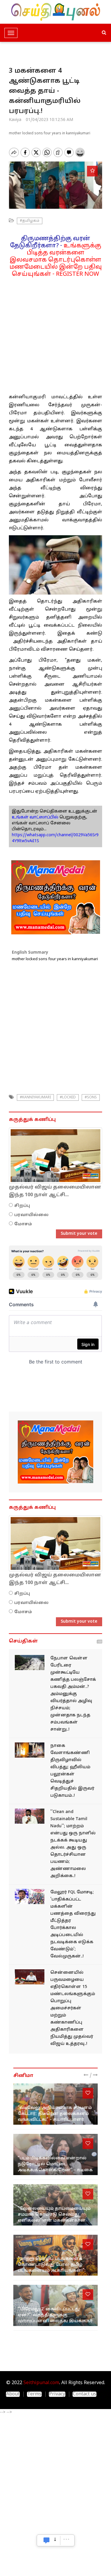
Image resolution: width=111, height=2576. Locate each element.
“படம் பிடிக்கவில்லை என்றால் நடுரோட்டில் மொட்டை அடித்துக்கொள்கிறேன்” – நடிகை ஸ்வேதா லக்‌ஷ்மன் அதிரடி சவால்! (55, 2170)
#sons (91, 1097)
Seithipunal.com (41, 2383)
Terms (34, 2394)
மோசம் (23, 1224)
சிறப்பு (22, 1206)
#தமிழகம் (30, 221)
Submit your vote (79, 1234)
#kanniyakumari (35, 1097)
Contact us (85, 2394)
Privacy (57, 2394)
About (13, 2394)
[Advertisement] (55, 333)
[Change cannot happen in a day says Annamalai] (30, 1816)
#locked (68, 1097)
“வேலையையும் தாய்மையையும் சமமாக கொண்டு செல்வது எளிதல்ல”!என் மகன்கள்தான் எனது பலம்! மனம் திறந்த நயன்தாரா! (54, 2221)
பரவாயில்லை (31, 1215)
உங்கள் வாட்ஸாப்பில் (35, 817)
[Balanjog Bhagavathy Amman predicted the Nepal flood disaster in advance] (30, 1663)
